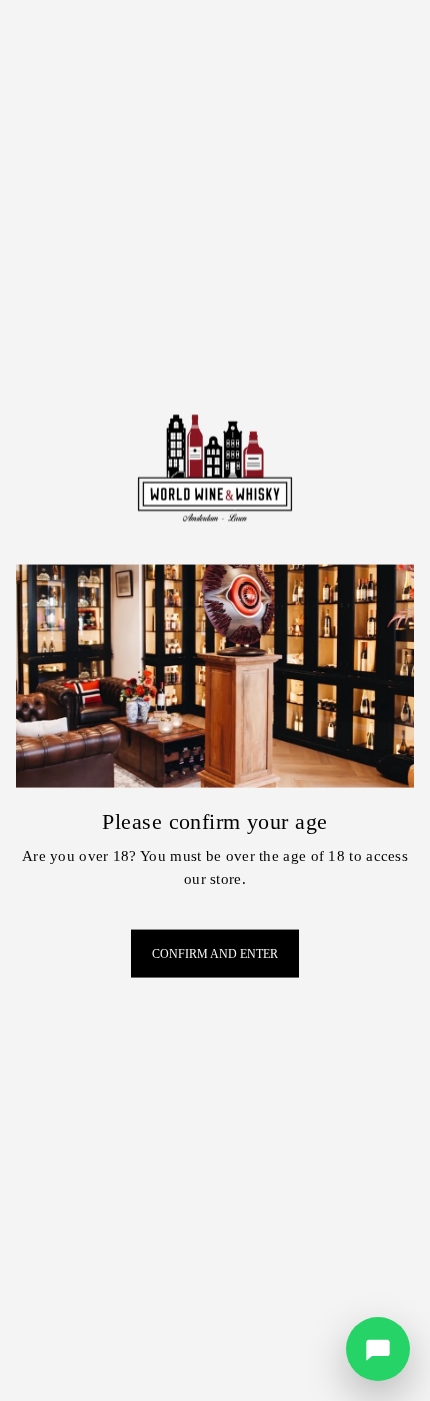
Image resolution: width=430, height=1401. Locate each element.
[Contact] (378, 1349)
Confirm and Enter (215, 954)
